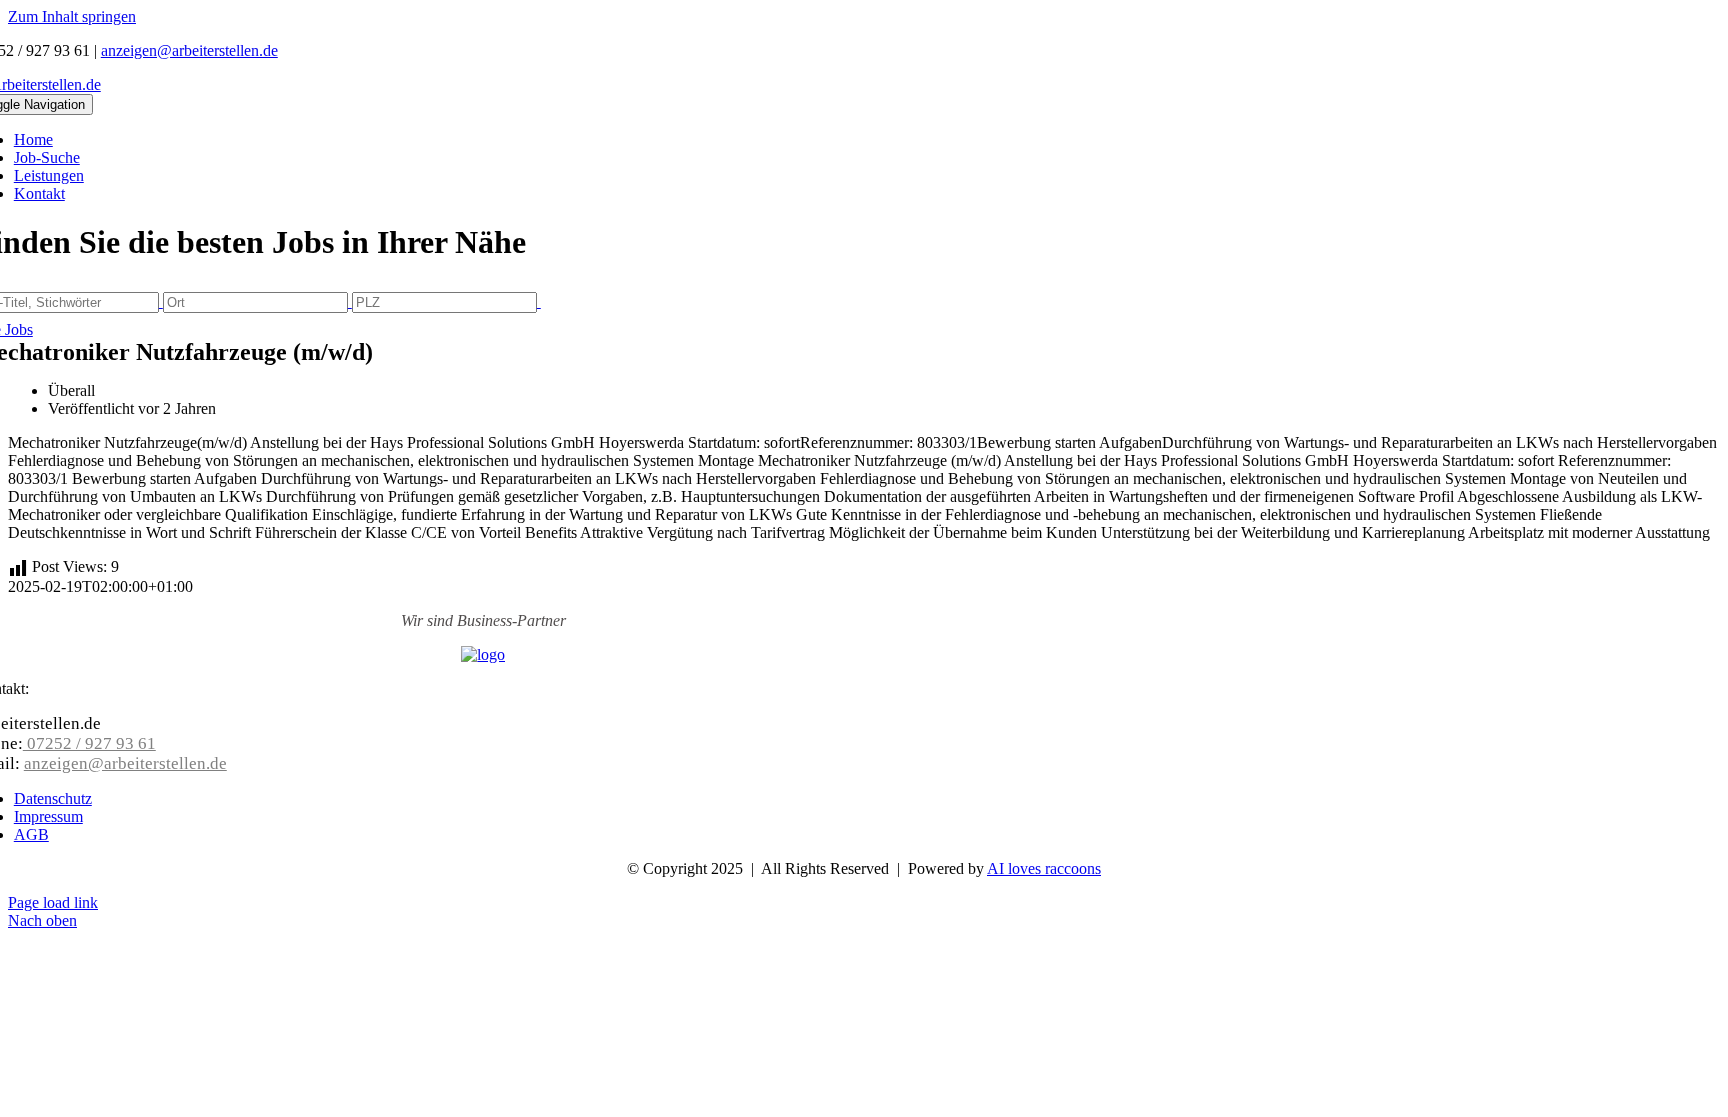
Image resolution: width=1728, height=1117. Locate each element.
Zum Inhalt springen (72, 16)
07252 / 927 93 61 (89, 743)
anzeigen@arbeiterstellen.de (189, 50)
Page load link (53, 902)
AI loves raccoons (1044, 868)
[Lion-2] (483, 654)
